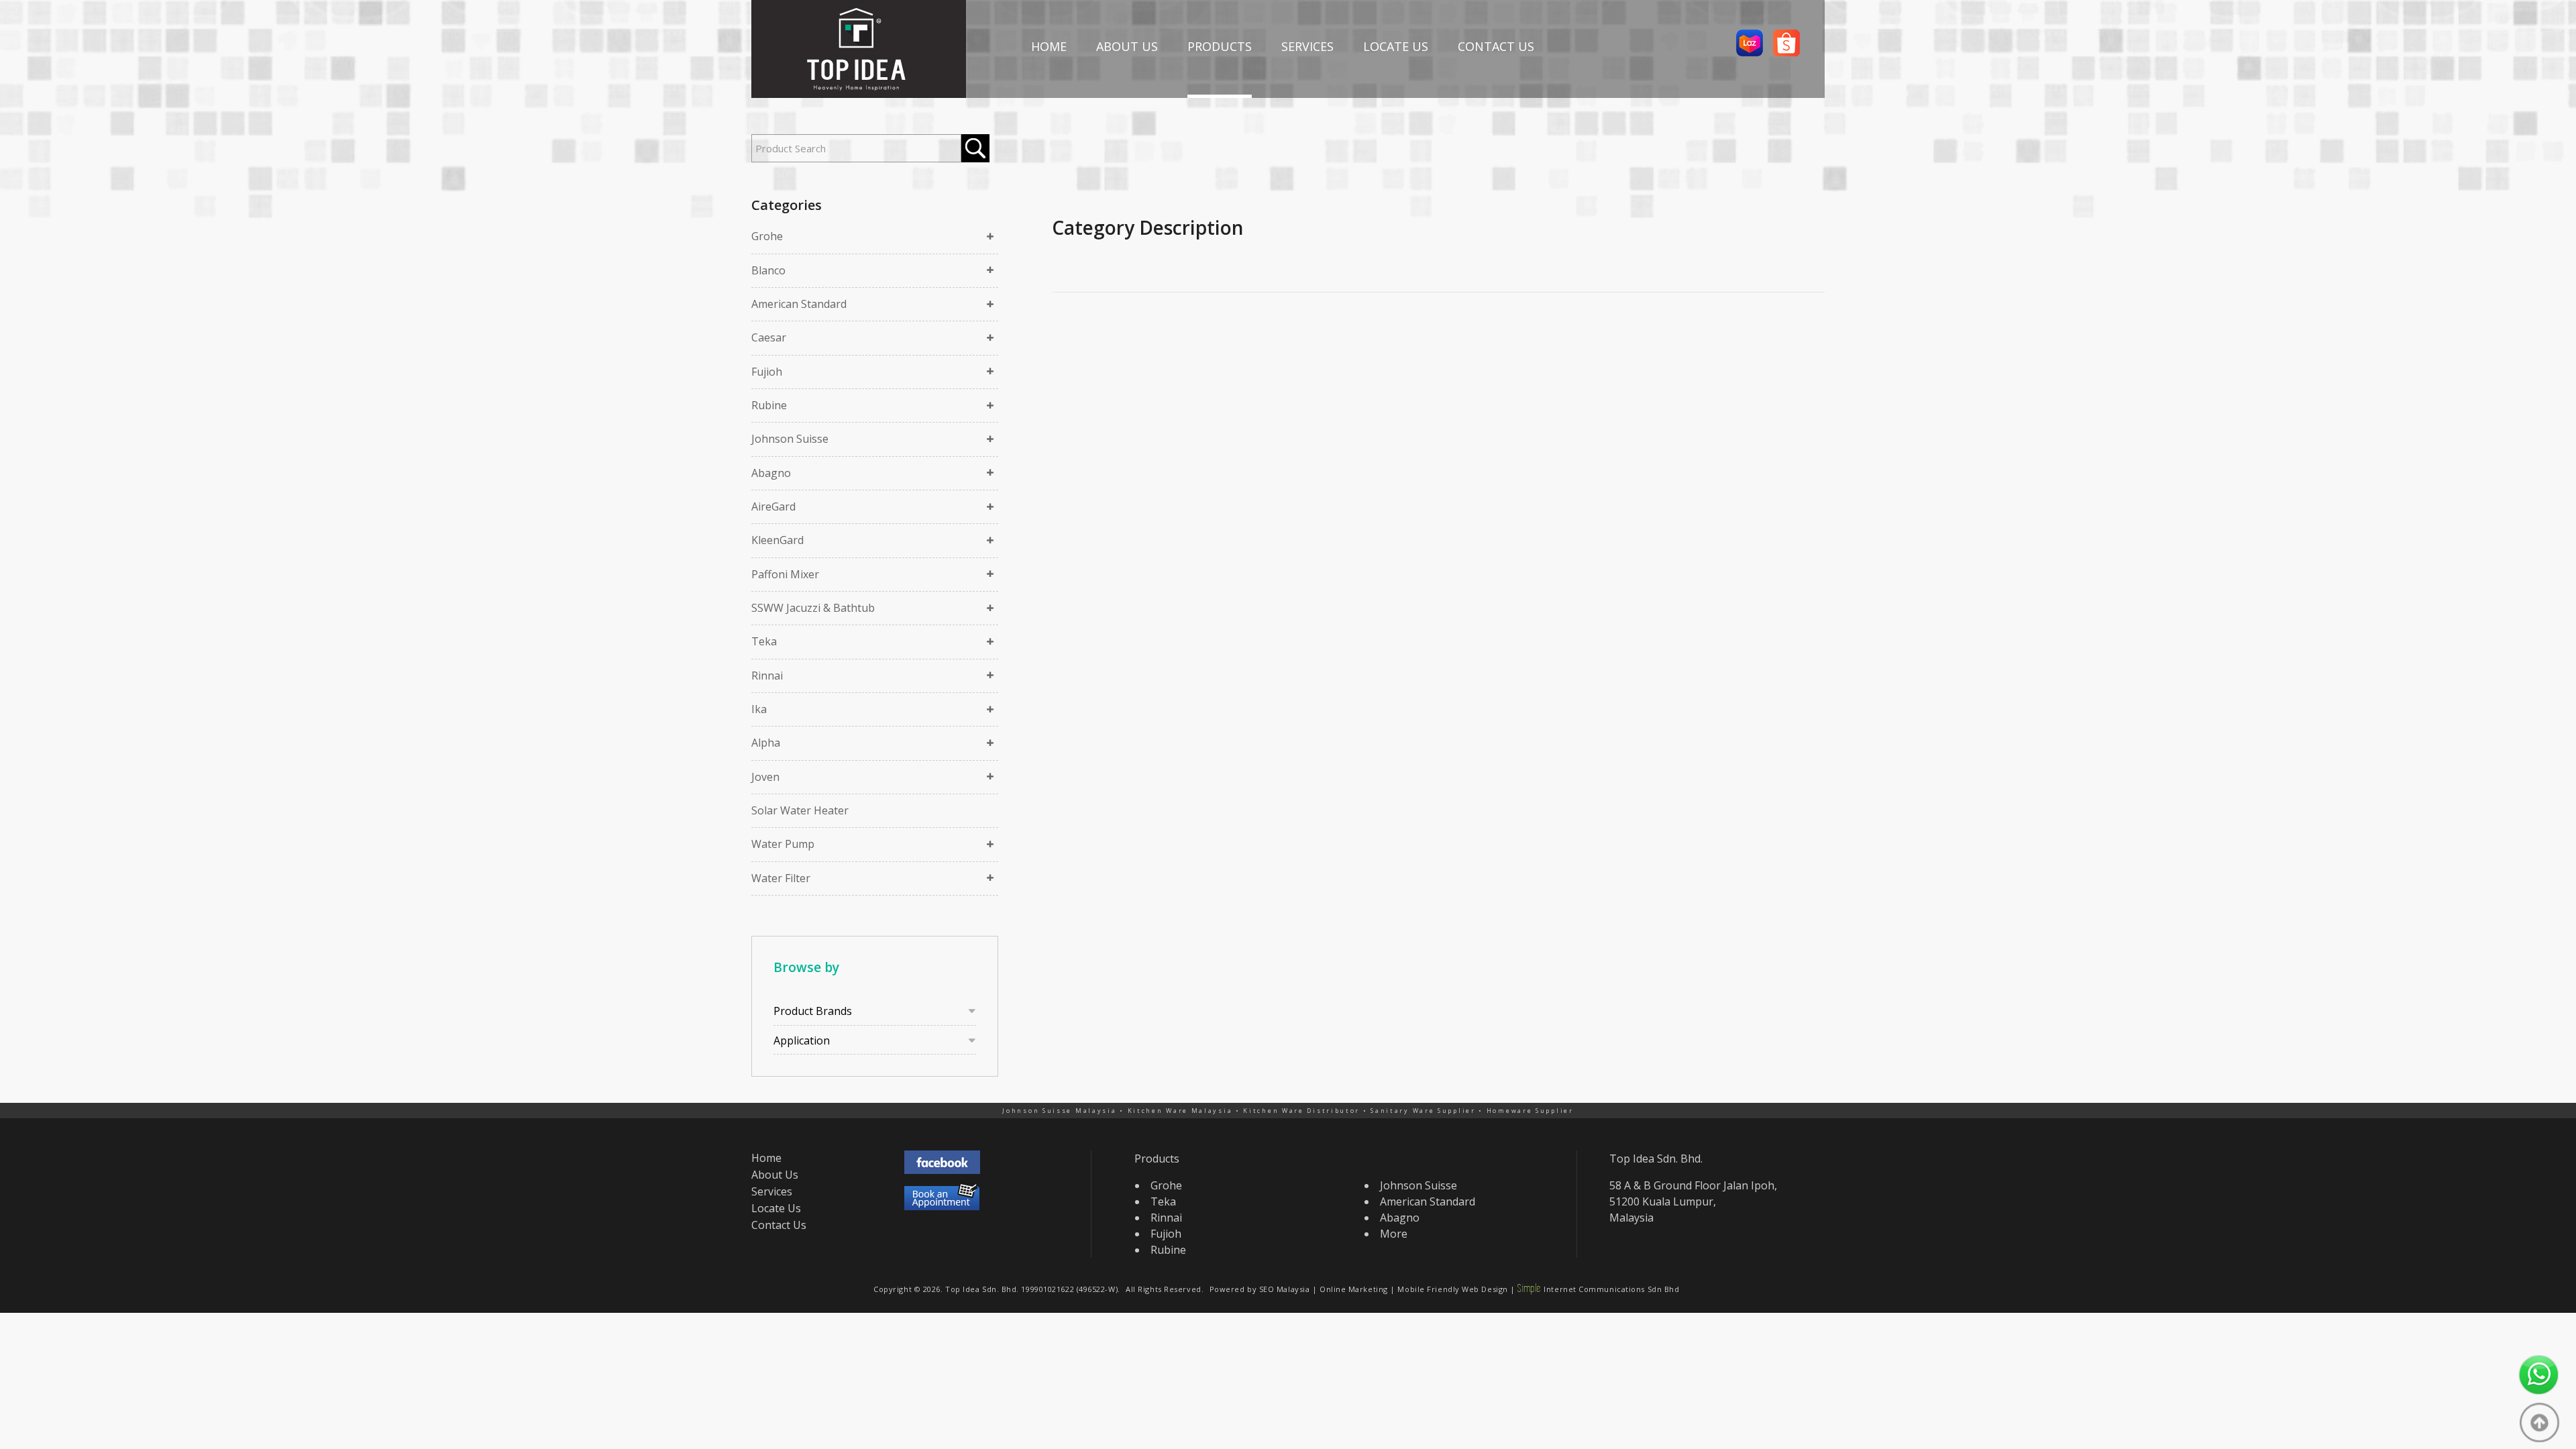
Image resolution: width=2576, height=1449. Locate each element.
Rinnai (767, 676)
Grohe (767, 236)
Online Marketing (1354, 1289)
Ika (759, 709)
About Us (775, 1175)
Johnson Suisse (790, 439)
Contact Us (779, 1225)
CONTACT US (1496, 46)
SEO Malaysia (1285, 1289)
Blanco (768, 270)
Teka (764, 641)
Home (766, 1158)
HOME (1049, 46)
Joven (765, 777)
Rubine (769, 405)
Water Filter (781, 878)
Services (772, 1191)
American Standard (799, 304)
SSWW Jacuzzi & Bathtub (813, 608)
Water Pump (783, 844)
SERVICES (1307, 46)
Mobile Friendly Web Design (1452, 1289)
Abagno (771, 473)
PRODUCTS (1220, 46)
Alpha (766, 743)
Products (1157, 1159)
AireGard (773, 506)
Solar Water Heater (800, 810)
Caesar (769, 337)
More (1394, 1234)
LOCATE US (1396, 46)
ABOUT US (1127, 46)
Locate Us (776, 1208)
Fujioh (767, 372)
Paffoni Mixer (785, 574)
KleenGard (777, 540)
